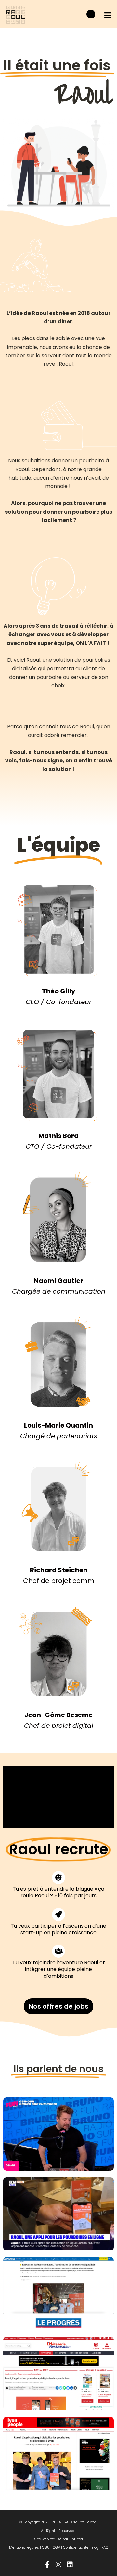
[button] (108, 15)
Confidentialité (76, 2547)
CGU (46, 2547)
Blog (95, 2547)
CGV (56, 2547)
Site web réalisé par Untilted (58, 2539)
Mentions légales (24, 2547)
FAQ (105, 2547)
